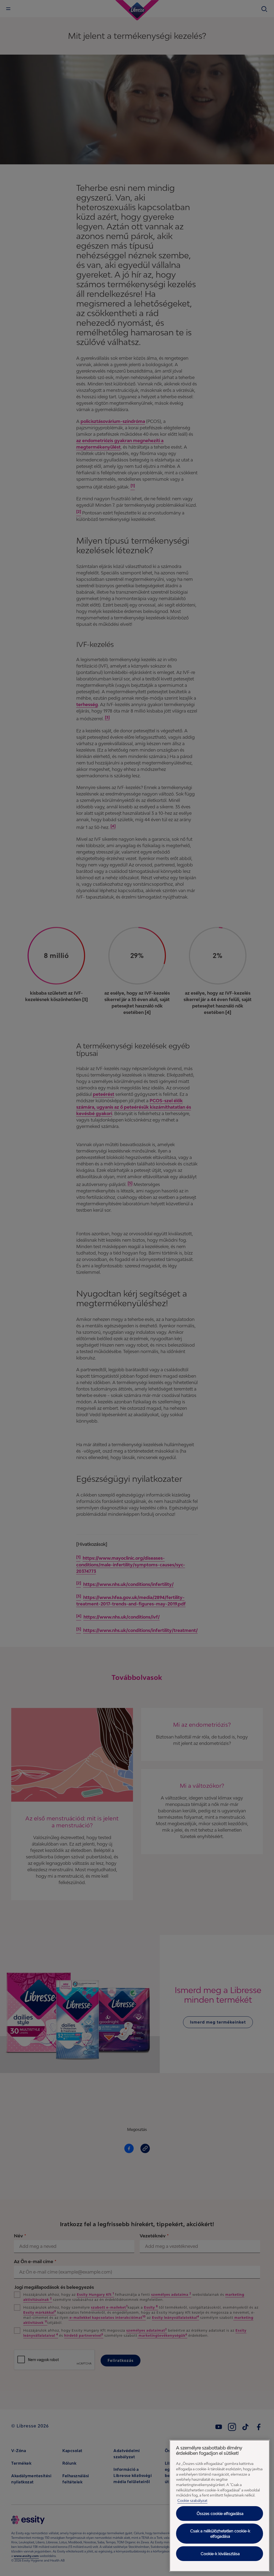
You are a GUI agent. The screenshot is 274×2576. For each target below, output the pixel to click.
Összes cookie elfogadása (220, 2514)
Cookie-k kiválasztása (220, 2554)
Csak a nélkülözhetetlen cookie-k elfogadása (220, 2534)
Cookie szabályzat (192, 2501)
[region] (220, 2506)
